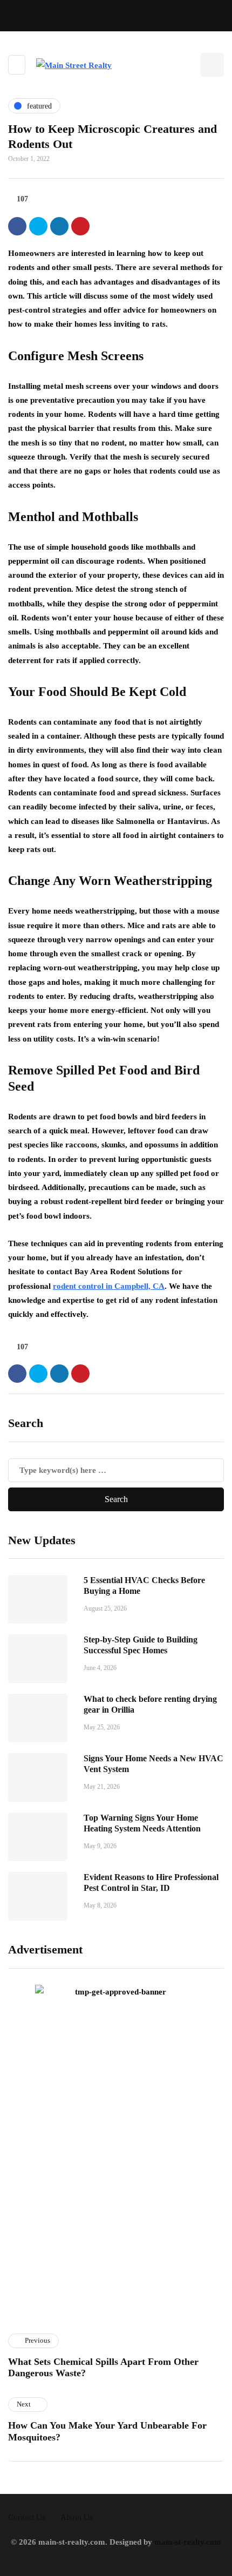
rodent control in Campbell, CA (109, 1286)
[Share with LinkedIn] (59, 226)
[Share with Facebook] (17, 226)
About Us (77, 2517)
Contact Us (27, 2517)
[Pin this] (80, 226)
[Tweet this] (38, 226)
